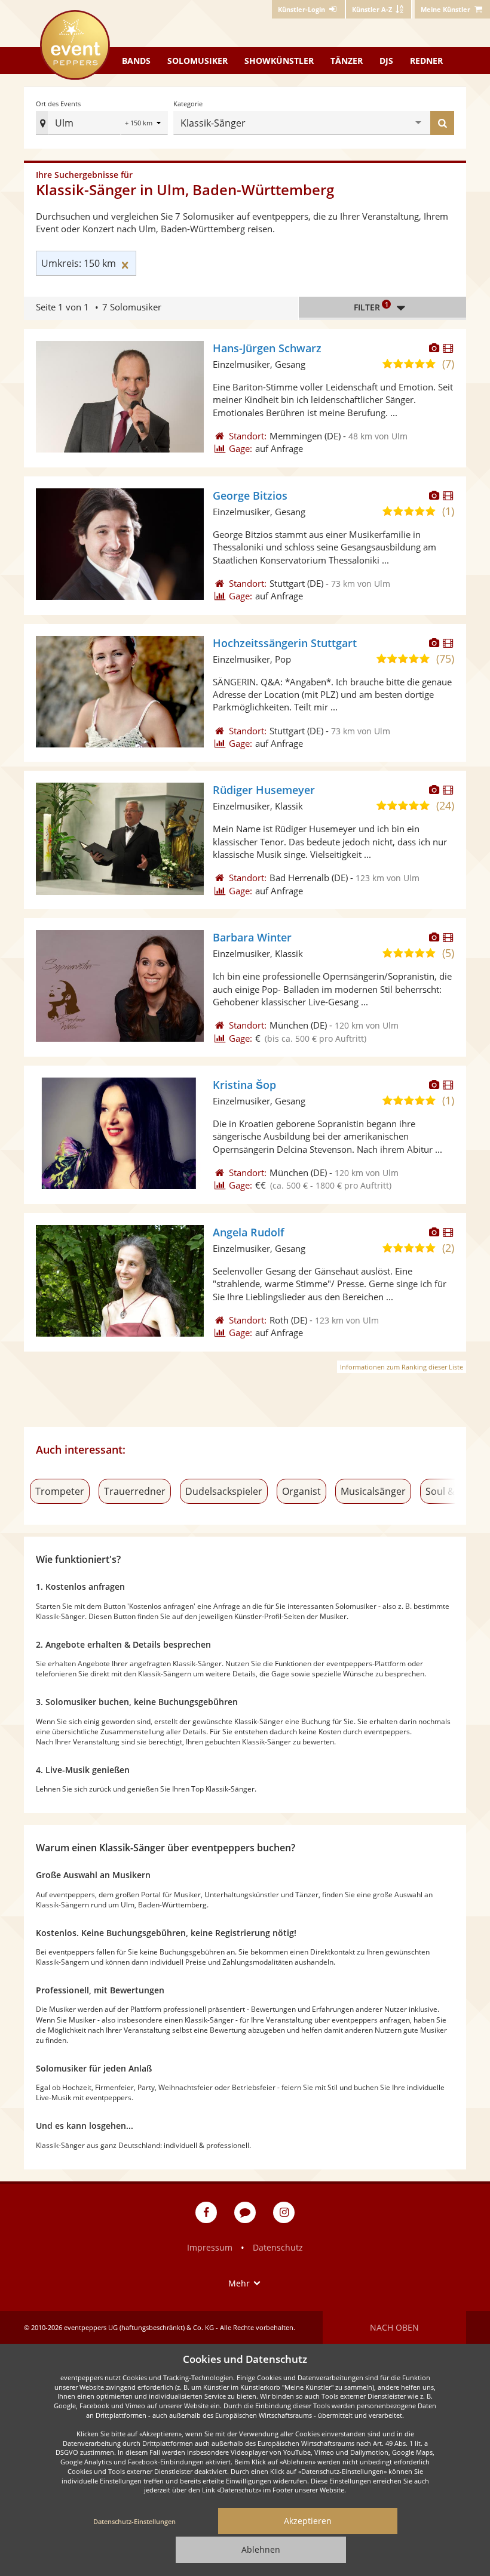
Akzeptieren (308, 2521)
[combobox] (91, 123)
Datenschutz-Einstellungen (134, 2521)
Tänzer (347, 61)
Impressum (210, 2247)
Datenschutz (278, 2247)
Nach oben (394, 2327)
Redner (426, 61)
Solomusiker (197, 61)
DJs (386, 61)
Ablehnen (261, 2549)
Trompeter (60, 1491)
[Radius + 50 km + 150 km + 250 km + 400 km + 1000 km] (144, 124)
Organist (301, 1491)
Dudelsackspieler (224, 1491)
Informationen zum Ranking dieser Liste (402, 1367)
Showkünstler (279, 61)
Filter (371, 306)
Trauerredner (135, 1491)
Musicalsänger (373, 1491)
